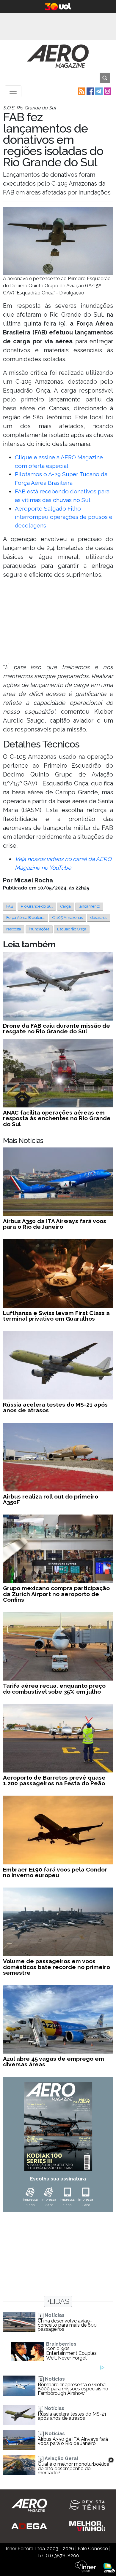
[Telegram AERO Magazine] (98, 91)
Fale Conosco (93, 2549)
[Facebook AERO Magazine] (90, 91)
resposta (14, 929)
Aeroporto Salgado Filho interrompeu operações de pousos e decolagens (64, 517)
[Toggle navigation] (13, 91)
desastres (99, 918)
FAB (10, 906)
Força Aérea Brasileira (25, 918)
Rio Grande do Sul (37, 906)
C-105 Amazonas (68, 918)
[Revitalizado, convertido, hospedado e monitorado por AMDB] (109, 2567)
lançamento (89, 906)
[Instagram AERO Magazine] (107, 91)
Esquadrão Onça (72, 929)
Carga (66, 906)
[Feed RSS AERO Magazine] (81, 91)
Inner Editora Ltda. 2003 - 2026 (40, 2549)
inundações (39, 929)
